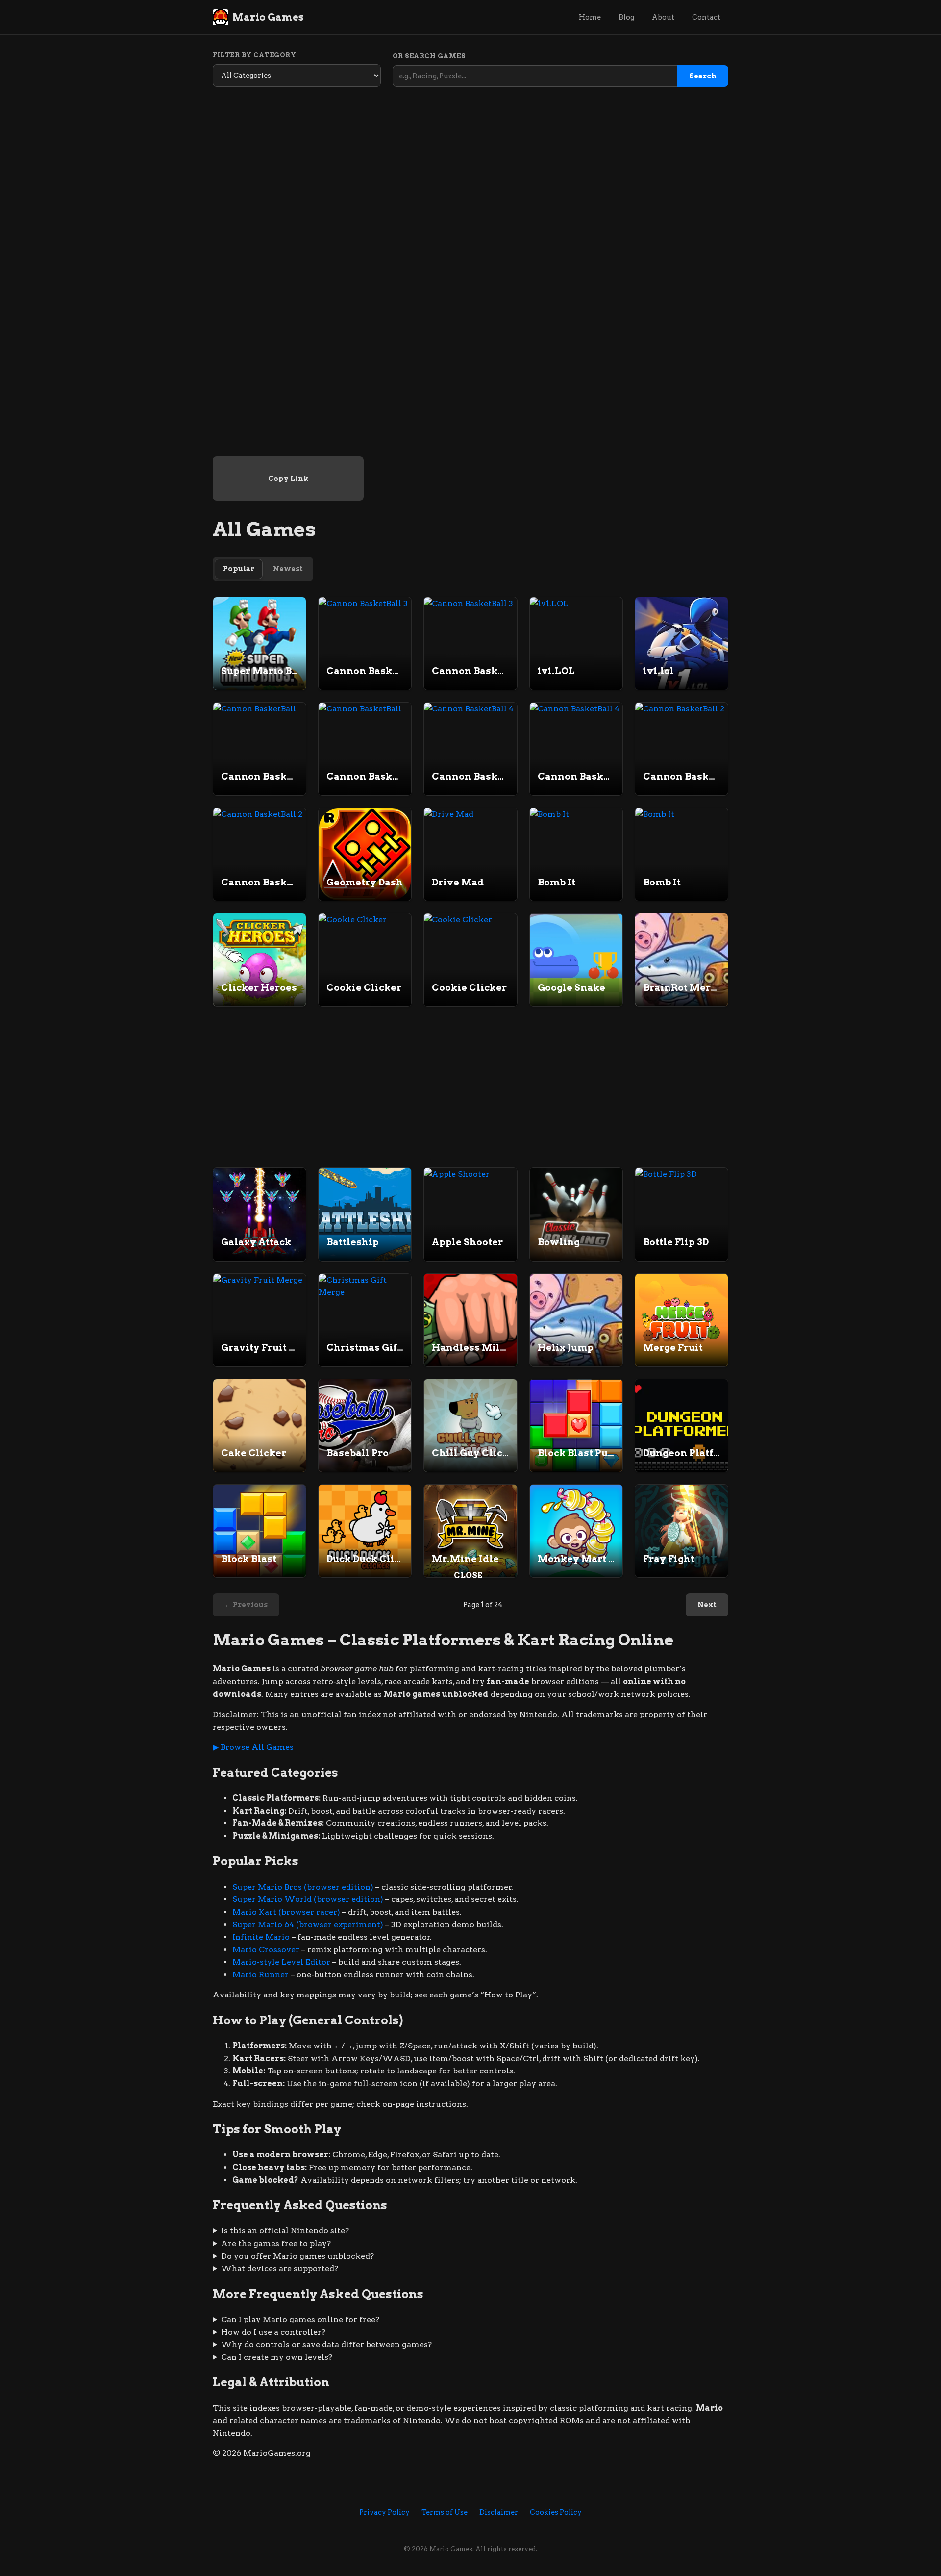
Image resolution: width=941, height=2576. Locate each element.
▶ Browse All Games (253, 1747)
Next (707, 1605)
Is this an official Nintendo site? (285, 2231)
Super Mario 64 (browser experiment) (308, 1925)
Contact (706, 17)
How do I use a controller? (273, 2332)
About (663, 17)
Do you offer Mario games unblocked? (297, 2256)
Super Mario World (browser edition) (308, 1899)
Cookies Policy (556, 2512)
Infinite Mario (261, 1937)
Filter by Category (254, 55)
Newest (288, 569)
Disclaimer (499, 2512)
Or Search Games (429, 56)
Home (590, 17)
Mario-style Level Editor (281, 1962)
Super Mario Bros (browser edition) (303, 1887)
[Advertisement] (470, 1510)
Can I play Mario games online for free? (300, 2319)
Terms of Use (445, 2512)
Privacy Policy (384, 2512)
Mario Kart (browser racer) (286, 1912)
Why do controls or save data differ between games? (326, 2344)
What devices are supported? (280, 2268)
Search (703, 76)
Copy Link (288, 479)
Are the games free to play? (276, 2243)
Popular (239, 569)
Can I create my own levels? (277, 2357)
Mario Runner (260, 1975)
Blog (626, 17)
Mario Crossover (266, 1950)
